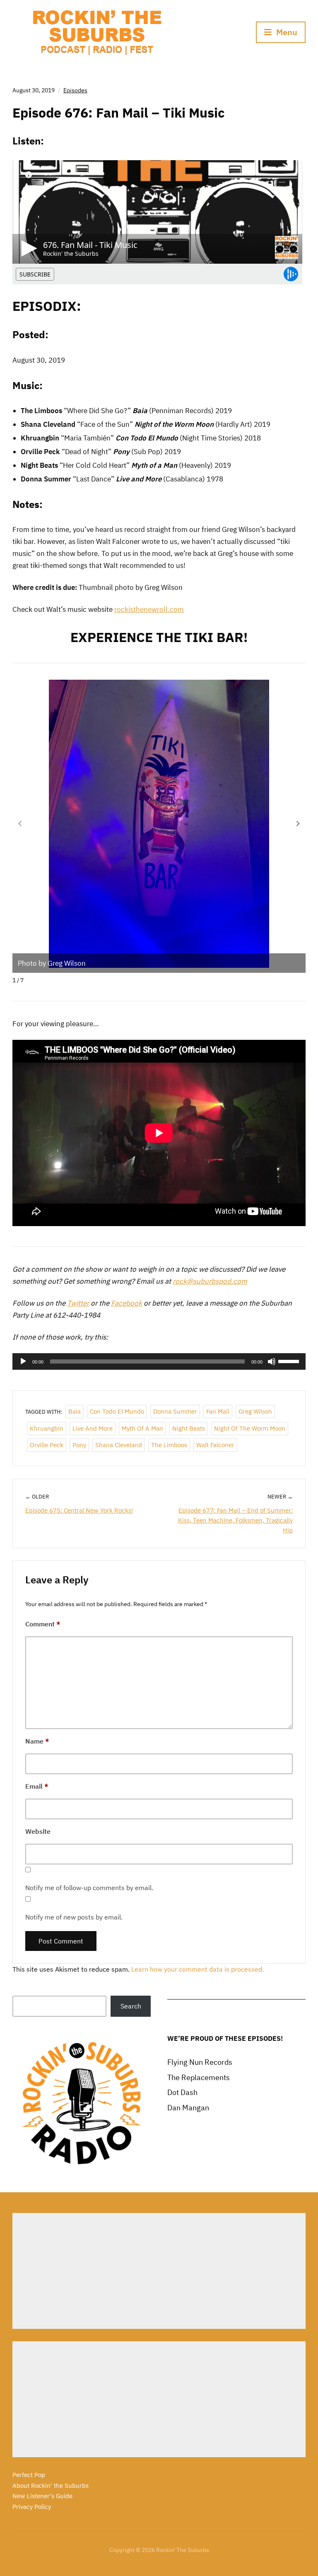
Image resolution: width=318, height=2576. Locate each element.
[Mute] (272, 1361)
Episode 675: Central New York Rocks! (79, 1510)
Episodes (75, 90)
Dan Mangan (188, 2108)
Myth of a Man (142, 1428)
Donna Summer (175, 1411)
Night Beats (189, 1428)
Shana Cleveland (119, 1445)
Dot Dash (182, 2092)
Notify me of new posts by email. (74, 1917)
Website (38, 1831)
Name (37, 1741)
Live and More (93, 1428)
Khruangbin (47, 1428)
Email (37, 1786)
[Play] (23, 1361)
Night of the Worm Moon (250, 1428)
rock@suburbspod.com (210, 1281)
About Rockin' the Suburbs (51, 2486)
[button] (298, 823)
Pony (79, 1445)
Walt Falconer (215, 1445)
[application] (159, 1361)
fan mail (218, 1411)
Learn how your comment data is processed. (198, 1969)
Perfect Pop (29, 2475)
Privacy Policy (32, 2507)
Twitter (78, 1303)
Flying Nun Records (200, 2062)
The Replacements (199, 2077)
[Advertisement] (159, 2271)
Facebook (126, 1303)
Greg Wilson (255, 1411)
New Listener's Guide (42, 2496)
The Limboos (169, 1445)
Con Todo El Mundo (117, 1411)
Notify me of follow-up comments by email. (89, 1888)
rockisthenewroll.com (149, 609)
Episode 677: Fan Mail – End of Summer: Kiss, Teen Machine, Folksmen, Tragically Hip (235, 1520)
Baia (75, 1411)
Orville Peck (47, 1445)
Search (131, 2006)
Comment (43, 1624)
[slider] (290, 1361)
